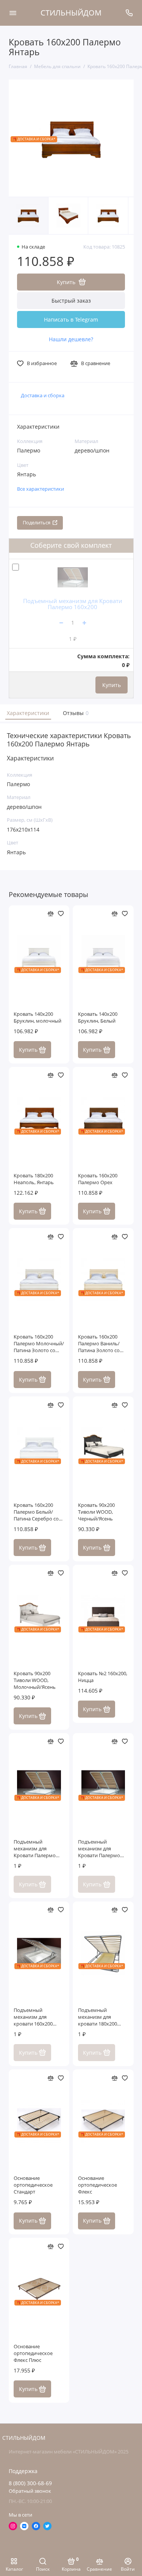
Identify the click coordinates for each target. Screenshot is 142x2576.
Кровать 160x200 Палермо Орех (98, 1179)
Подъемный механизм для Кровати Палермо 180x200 (99, 1849)
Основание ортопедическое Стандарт (33, 2185)
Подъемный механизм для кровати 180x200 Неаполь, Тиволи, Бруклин (99, 2017)
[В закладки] (61, 914)
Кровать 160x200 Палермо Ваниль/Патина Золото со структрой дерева (99, 1344)
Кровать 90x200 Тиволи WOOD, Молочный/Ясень (35, 1680)
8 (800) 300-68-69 (30, 2483)
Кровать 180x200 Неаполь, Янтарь (34, 1179)
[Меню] (13, 13)
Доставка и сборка (43, 396)
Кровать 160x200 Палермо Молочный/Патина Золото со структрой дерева (39, 1344)
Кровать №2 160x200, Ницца (103, 1677)
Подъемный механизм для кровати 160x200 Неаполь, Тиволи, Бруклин (34, 2017)
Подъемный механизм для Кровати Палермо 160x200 (73, 604)
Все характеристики (41, 489)
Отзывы (75, 713)
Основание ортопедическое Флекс (98, 2185)
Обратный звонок (30, 2491)
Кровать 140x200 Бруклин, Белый (98, 1017)
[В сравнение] (51, 914)
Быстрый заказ (71, 301)
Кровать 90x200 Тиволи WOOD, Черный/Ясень (96, 1512)
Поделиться (37, 523)
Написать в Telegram (71, 319)
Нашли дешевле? (71, 339)
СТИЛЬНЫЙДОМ (71, 13)
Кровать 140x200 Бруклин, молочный (37, 1017)
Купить (112, 685)
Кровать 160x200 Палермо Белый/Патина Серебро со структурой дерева (36, 1512)
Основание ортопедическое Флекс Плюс (33, 2353)
